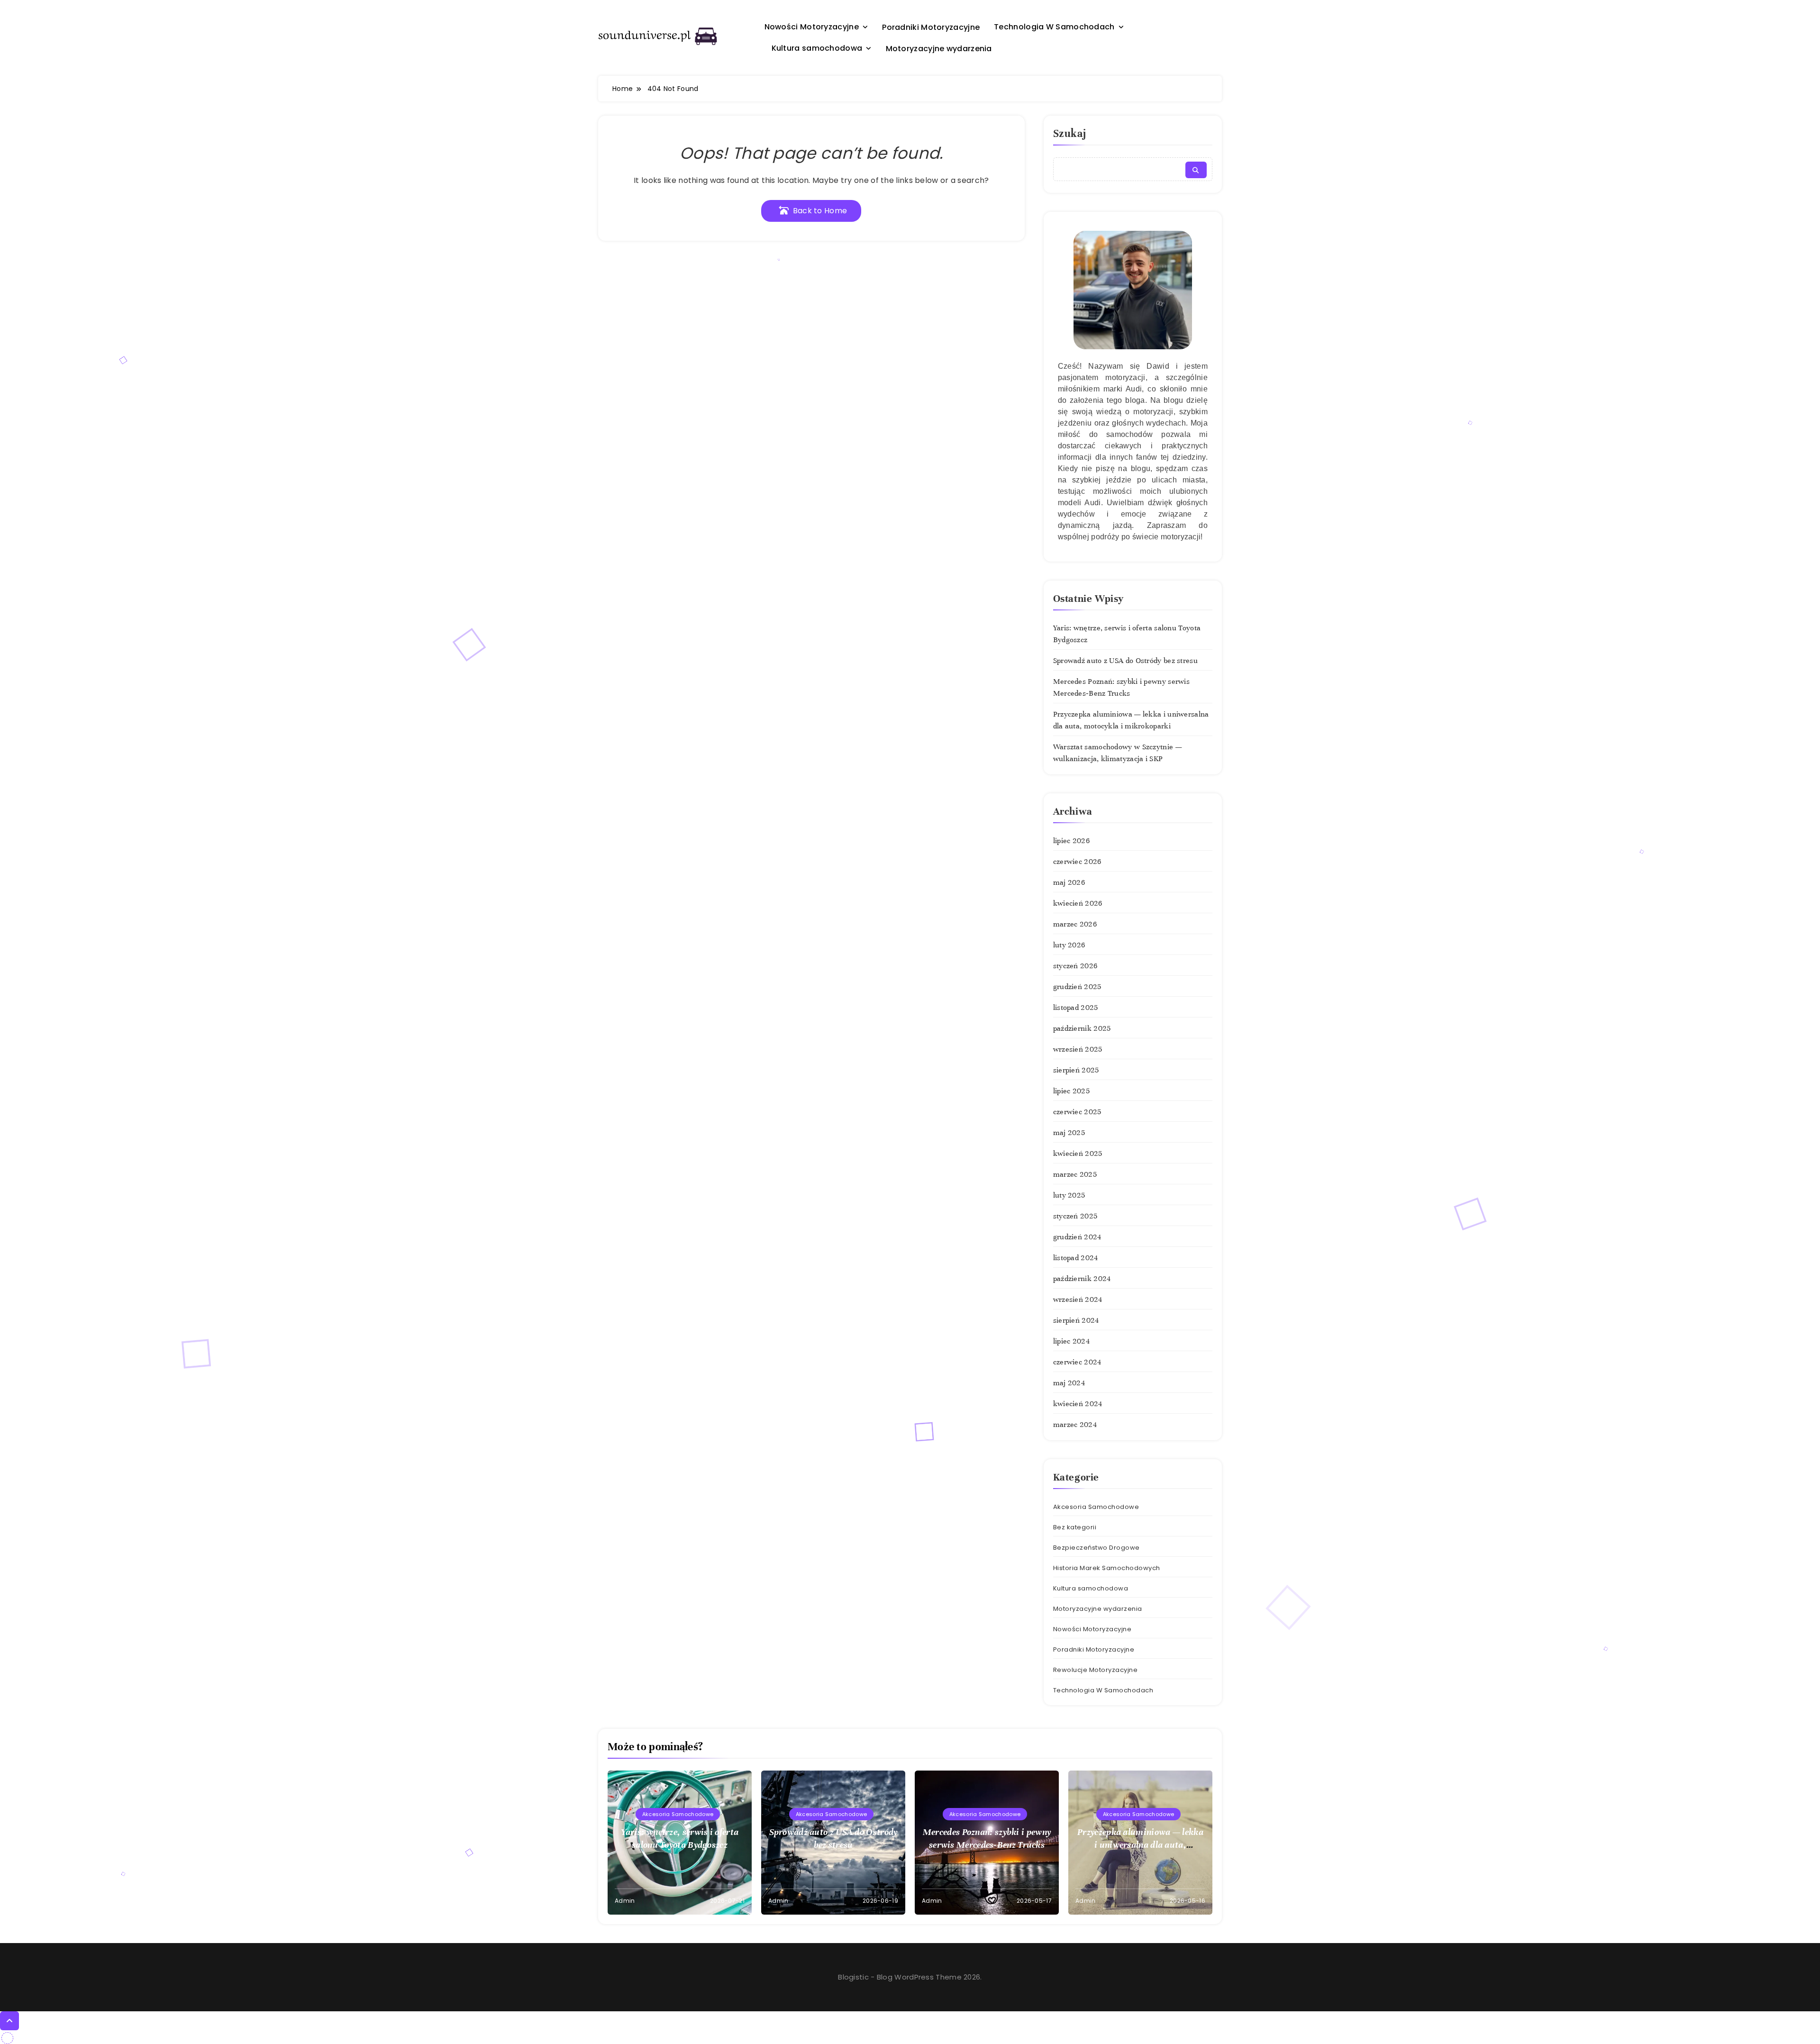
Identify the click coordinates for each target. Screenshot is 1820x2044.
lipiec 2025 (1071, 1091)
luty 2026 (1069, 945)
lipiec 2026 (1071, 841)
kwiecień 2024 (1078, 1404)
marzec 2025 (1075, 1174)
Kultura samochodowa (817, 48)
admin (625, 1901)
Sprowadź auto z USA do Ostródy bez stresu (1125, 661)
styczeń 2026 (1075, 966)
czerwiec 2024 (1077, 1362)
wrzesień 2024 (1078, 1299)
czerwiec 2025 (1077, 1112)
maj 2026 (1069, 882)
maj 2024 (1069, 1383)
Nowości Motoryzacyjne (812, 27)
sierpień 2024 (1076, 1320)
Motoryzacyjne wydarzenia (939, 49)
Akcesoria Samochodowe (1096, 1507)
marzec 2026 (1075, 924)
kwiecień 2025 (1078, 1154)
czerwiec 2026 (1077, 862)
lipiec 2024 (1071, 1341)
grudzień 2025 (1077, 987)
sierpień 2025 (1076, 1070)
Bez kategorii (1075, 1527)
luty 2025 (1069, 1195)
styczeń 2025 (1075, 1216)
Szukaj (1070, 133)
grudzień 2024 (1077, 1237)
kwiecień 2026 (1078, 903)
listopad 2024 (1076, 1258)
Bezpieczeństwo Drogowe (1097, 1548)
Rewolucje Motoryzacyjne (1096, 1670)
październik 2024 (1082, 1279)
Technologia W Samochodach (1054, 27)
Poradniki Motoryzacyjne (931, 27)
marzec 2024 (1075, 1425)
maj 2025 (1069, 1133)
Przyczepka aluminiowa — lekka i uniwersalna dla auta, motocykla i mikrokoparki (1140, 1845)
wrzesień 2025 (1078, 1049)
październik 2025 (1082, 1028)
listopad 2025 (1076, 1008)
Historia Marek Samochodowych (1107, 1568)
